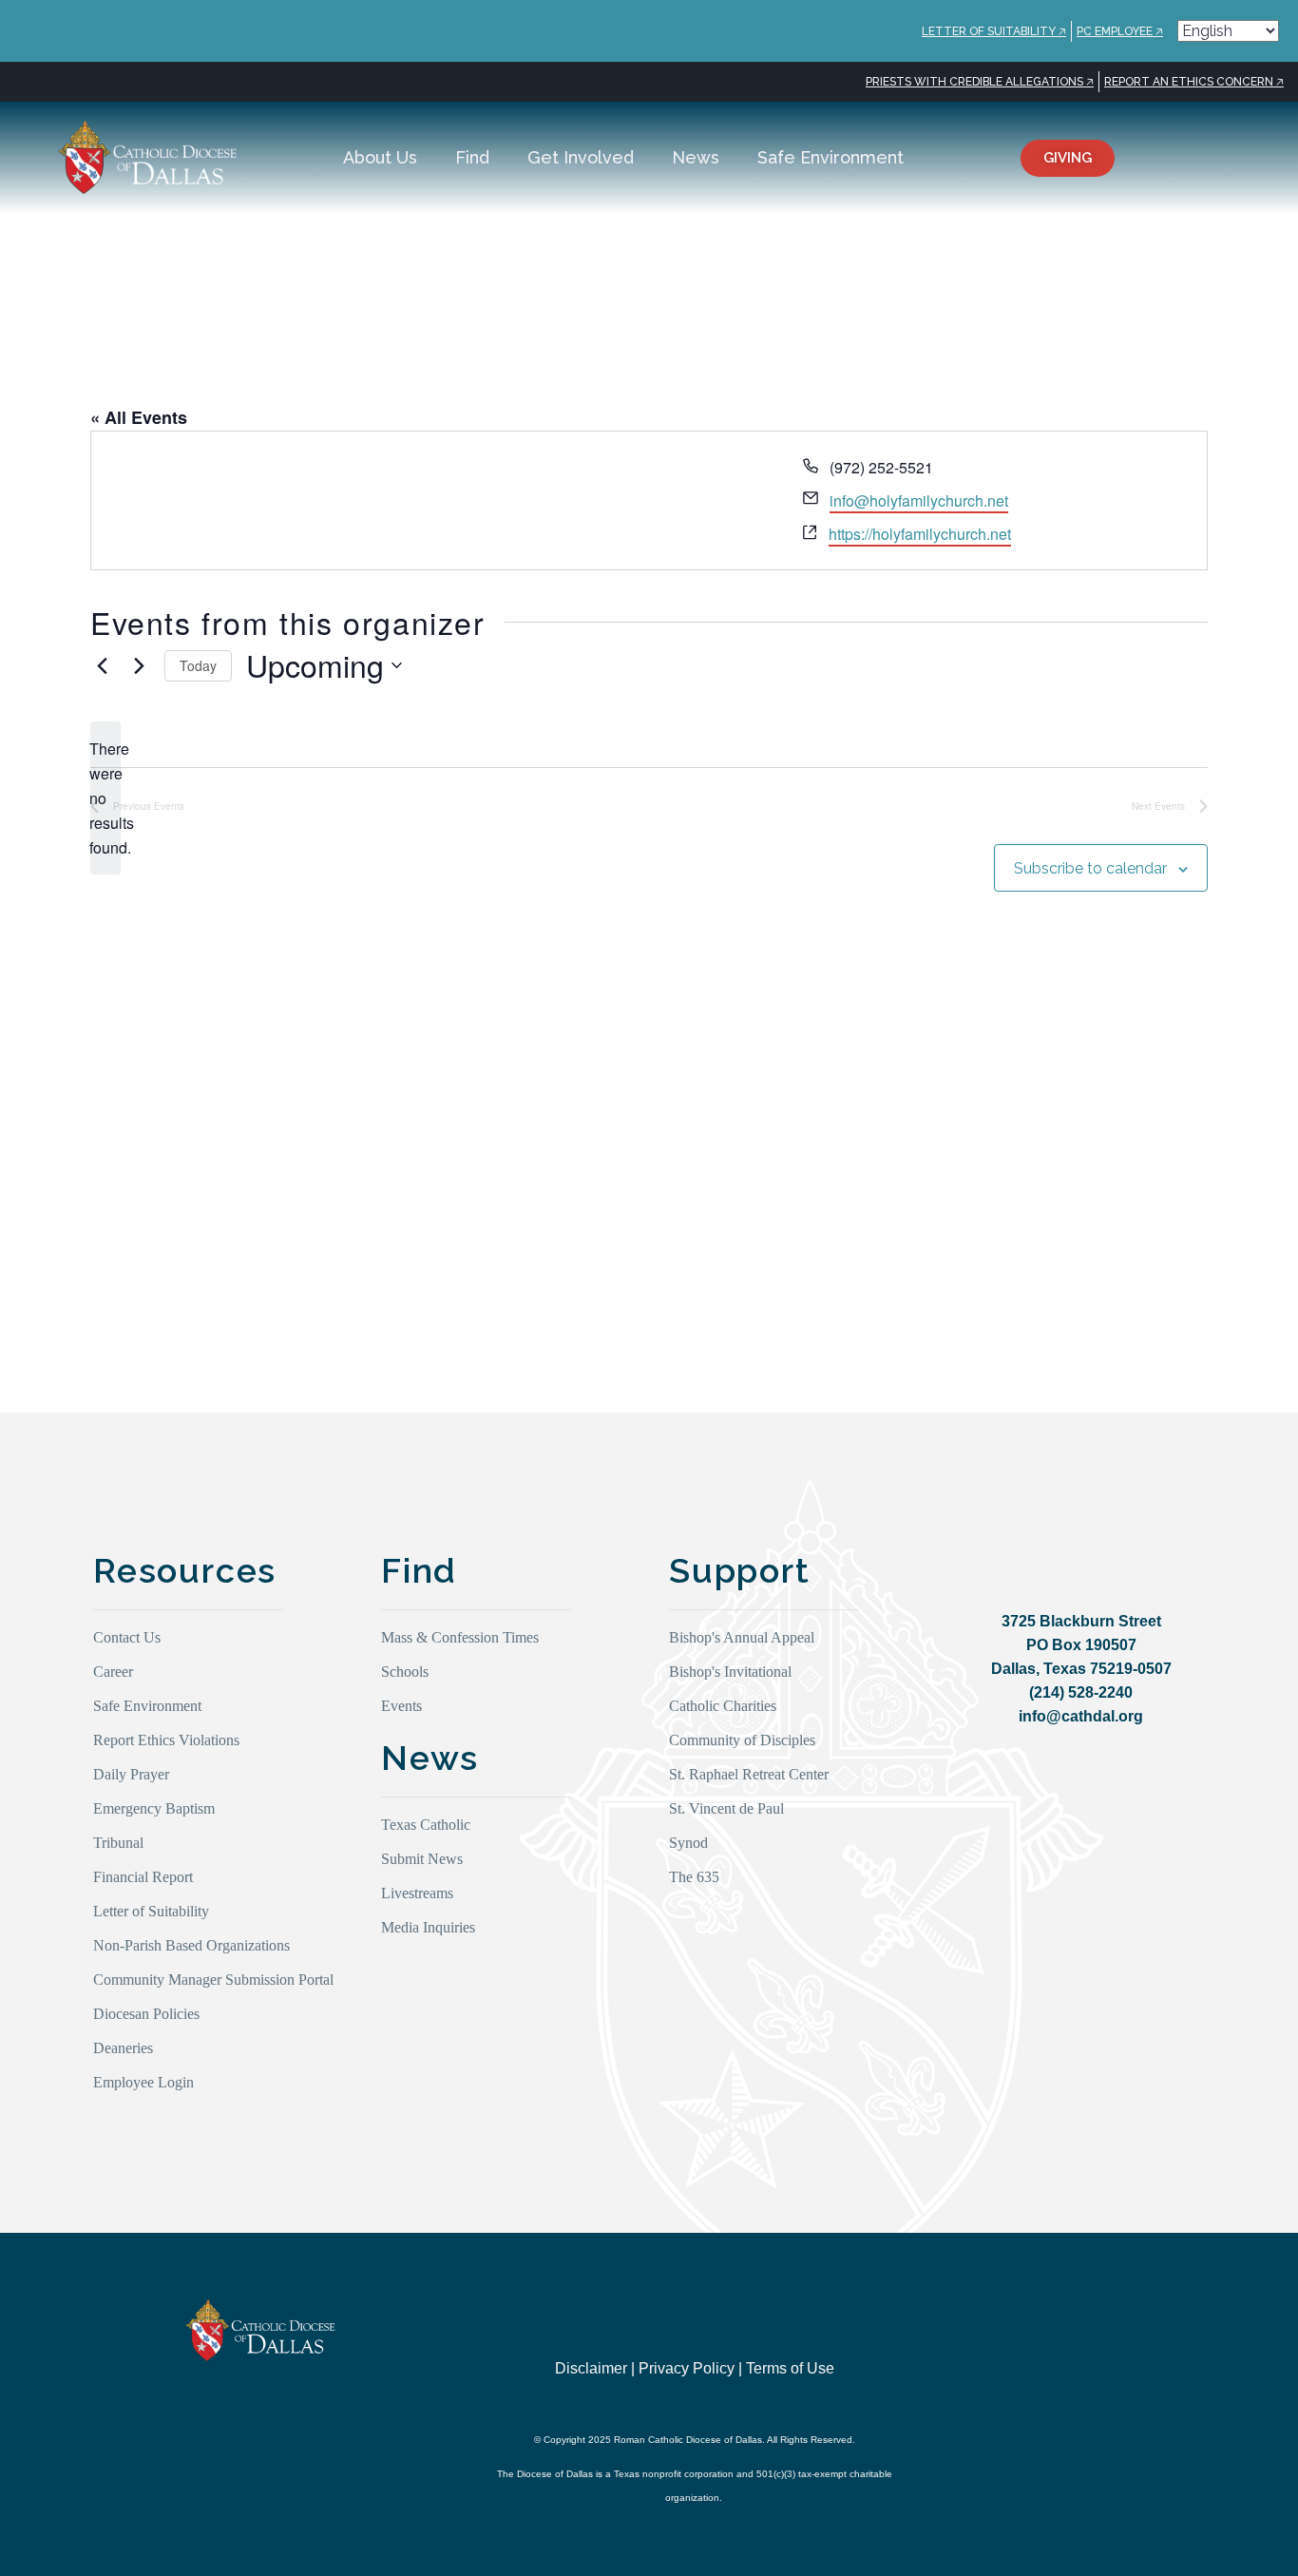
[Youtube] (1050, 2357)
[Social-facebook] (1088, 2357)
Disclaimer (591, 2368)
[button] (1217, 158)
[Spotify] (1166, 2357)
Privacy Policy (687, 2368)
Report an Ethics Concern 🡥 (1194, 82)
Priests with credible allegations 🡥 (980, 82)
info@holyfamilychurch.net (919, 500)
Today (198, 665)
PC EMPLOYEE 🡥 (1120, 31)
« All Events (139, 417)
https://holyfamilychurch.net (920, 534)
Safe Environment (830, 157)
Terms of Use (790, 2368)
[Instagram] (1011, 2357)
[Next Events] (139, 665)
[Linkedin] (1127, 2357)
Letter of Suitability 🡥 (994, 31)
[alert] (105, 798)
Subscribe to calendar (1090, 868)
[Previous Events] (102, 665)
